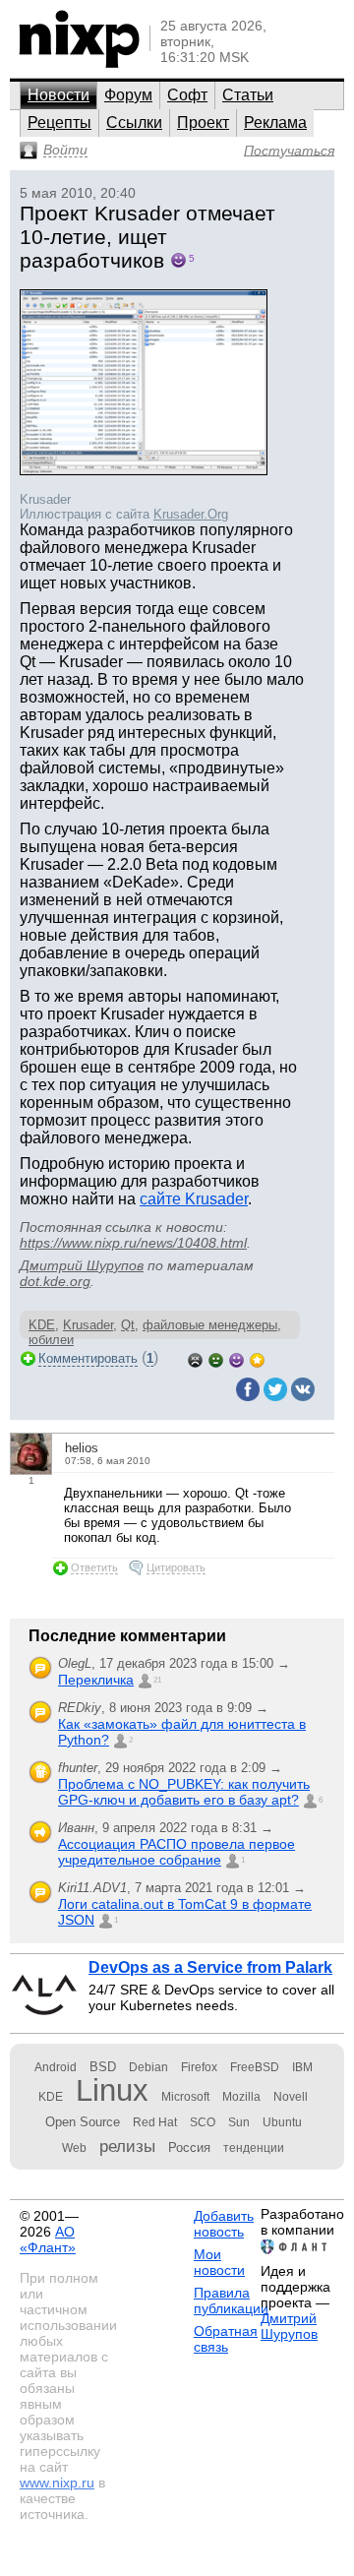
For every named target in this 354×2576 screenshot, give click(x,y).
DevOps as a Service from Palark (210, 1967)
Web (74, 2148)
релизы (127, 2146)
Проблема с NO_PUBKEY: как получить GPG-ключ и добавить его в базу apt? (184, 1792)
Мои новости (219, 2262)
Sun (239, 2122)
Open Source (83, 2122)
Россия (189, 2147)
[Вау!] (257, 1358)
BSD (103, 2067)
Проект (203, 123)
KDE (42, 1325)
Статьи (248, 95)
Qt (128, 1325)
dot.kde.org (55, 1281)
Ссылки (134, 123)
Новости (59, 95)
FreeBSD (255, 2067)
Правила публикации (231, 2300)
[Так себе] (216, 1358)
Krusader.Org (191, 514)
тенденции (254, 2148)
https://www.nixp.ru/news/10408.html (133, 1243)
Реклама (275, 123)
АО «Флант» (48, 2239)
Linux (112, 2090)
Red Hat (155, 2122)
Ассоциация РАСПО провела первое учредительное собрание (177, 1852)
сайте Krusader (194, 1199)
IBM (302, 2067)
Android (56, 2067)
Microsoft (185, 2097)
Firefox (199, 2067)
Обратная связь (226, 2339)
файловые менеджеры (210, 1325)
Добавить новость (224, 2224)
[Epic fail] (195, 1358)
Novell (291, 2097)
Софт (187, 95)
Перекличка (96, 1680)
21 (157, 1680)
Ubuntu (282, 2122)
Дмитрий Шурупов (82, 1265)
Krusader (88, 1325)
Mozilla (241, 2097)
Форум (128, 95)
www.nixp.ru (57, 2483)
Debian (148, 2067)
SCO (203, 2122)
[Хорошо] (236, 1358)
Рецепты (59, 123)
